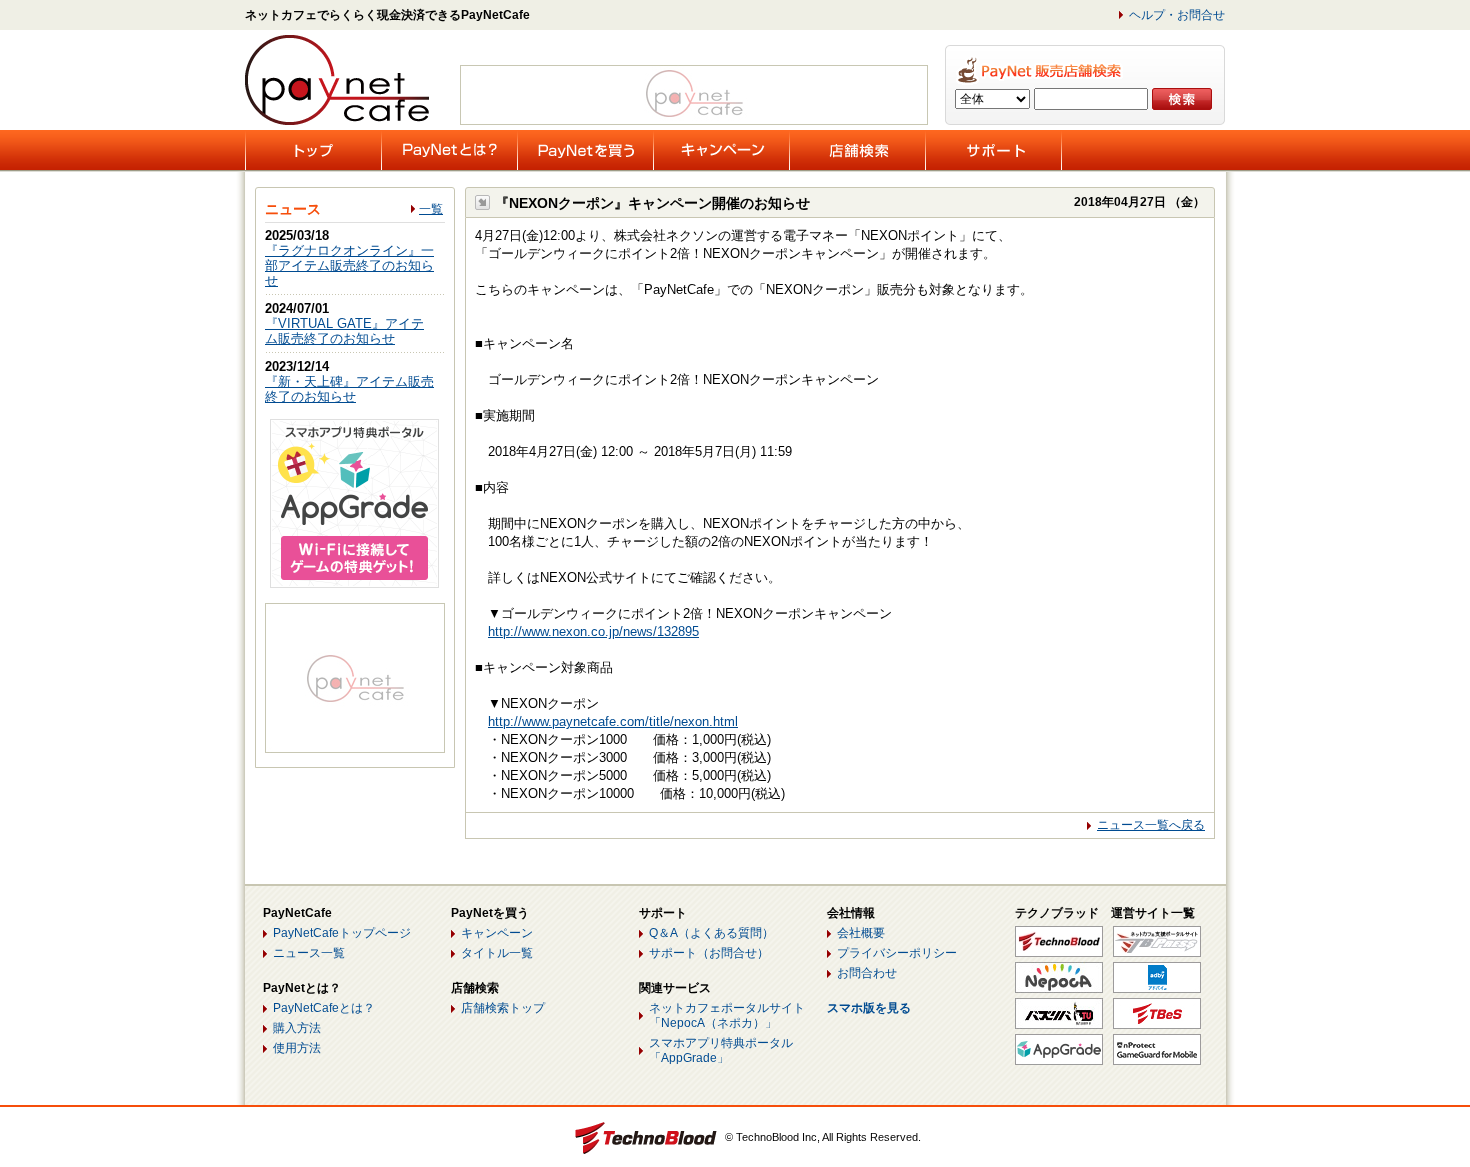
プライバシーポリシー (897, 953)
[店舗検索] (857, 150)
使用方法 (297, 1048)
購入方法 (297, 1028)
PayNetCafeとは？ (324, 1008)
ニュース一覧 (309, 953)
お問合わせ (867, 973)
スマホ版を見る (869, 1008)
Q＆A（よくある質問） (711, 933)
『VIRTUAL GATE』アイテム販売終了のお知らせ (344, 331)
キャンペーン (497, 933)
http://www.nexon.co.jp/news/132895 (593, 631)
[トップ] (313, 150)
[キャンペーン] (721, 150)
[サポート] (993, 150)
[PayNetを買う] (585, 150)
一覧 (431, 209)
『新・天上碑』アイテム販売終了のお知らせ (349, 389)
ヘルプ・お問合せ (1177, 15)
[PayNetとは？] (449, 150)
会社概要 (861, 933)
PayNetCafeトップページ (342, 933)
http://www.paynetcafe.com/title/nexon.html (613, 721)
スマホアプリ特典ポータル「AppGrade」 (721, 1050)
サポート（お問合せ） (709, 953)
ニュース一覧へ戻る (1151, 825)
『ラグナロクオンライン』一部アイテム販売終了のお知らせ (349, 265)
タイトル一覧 (497, 953)
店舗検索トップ (503, 1008)
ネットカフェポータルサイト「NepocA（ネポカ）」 (727, 1015)
